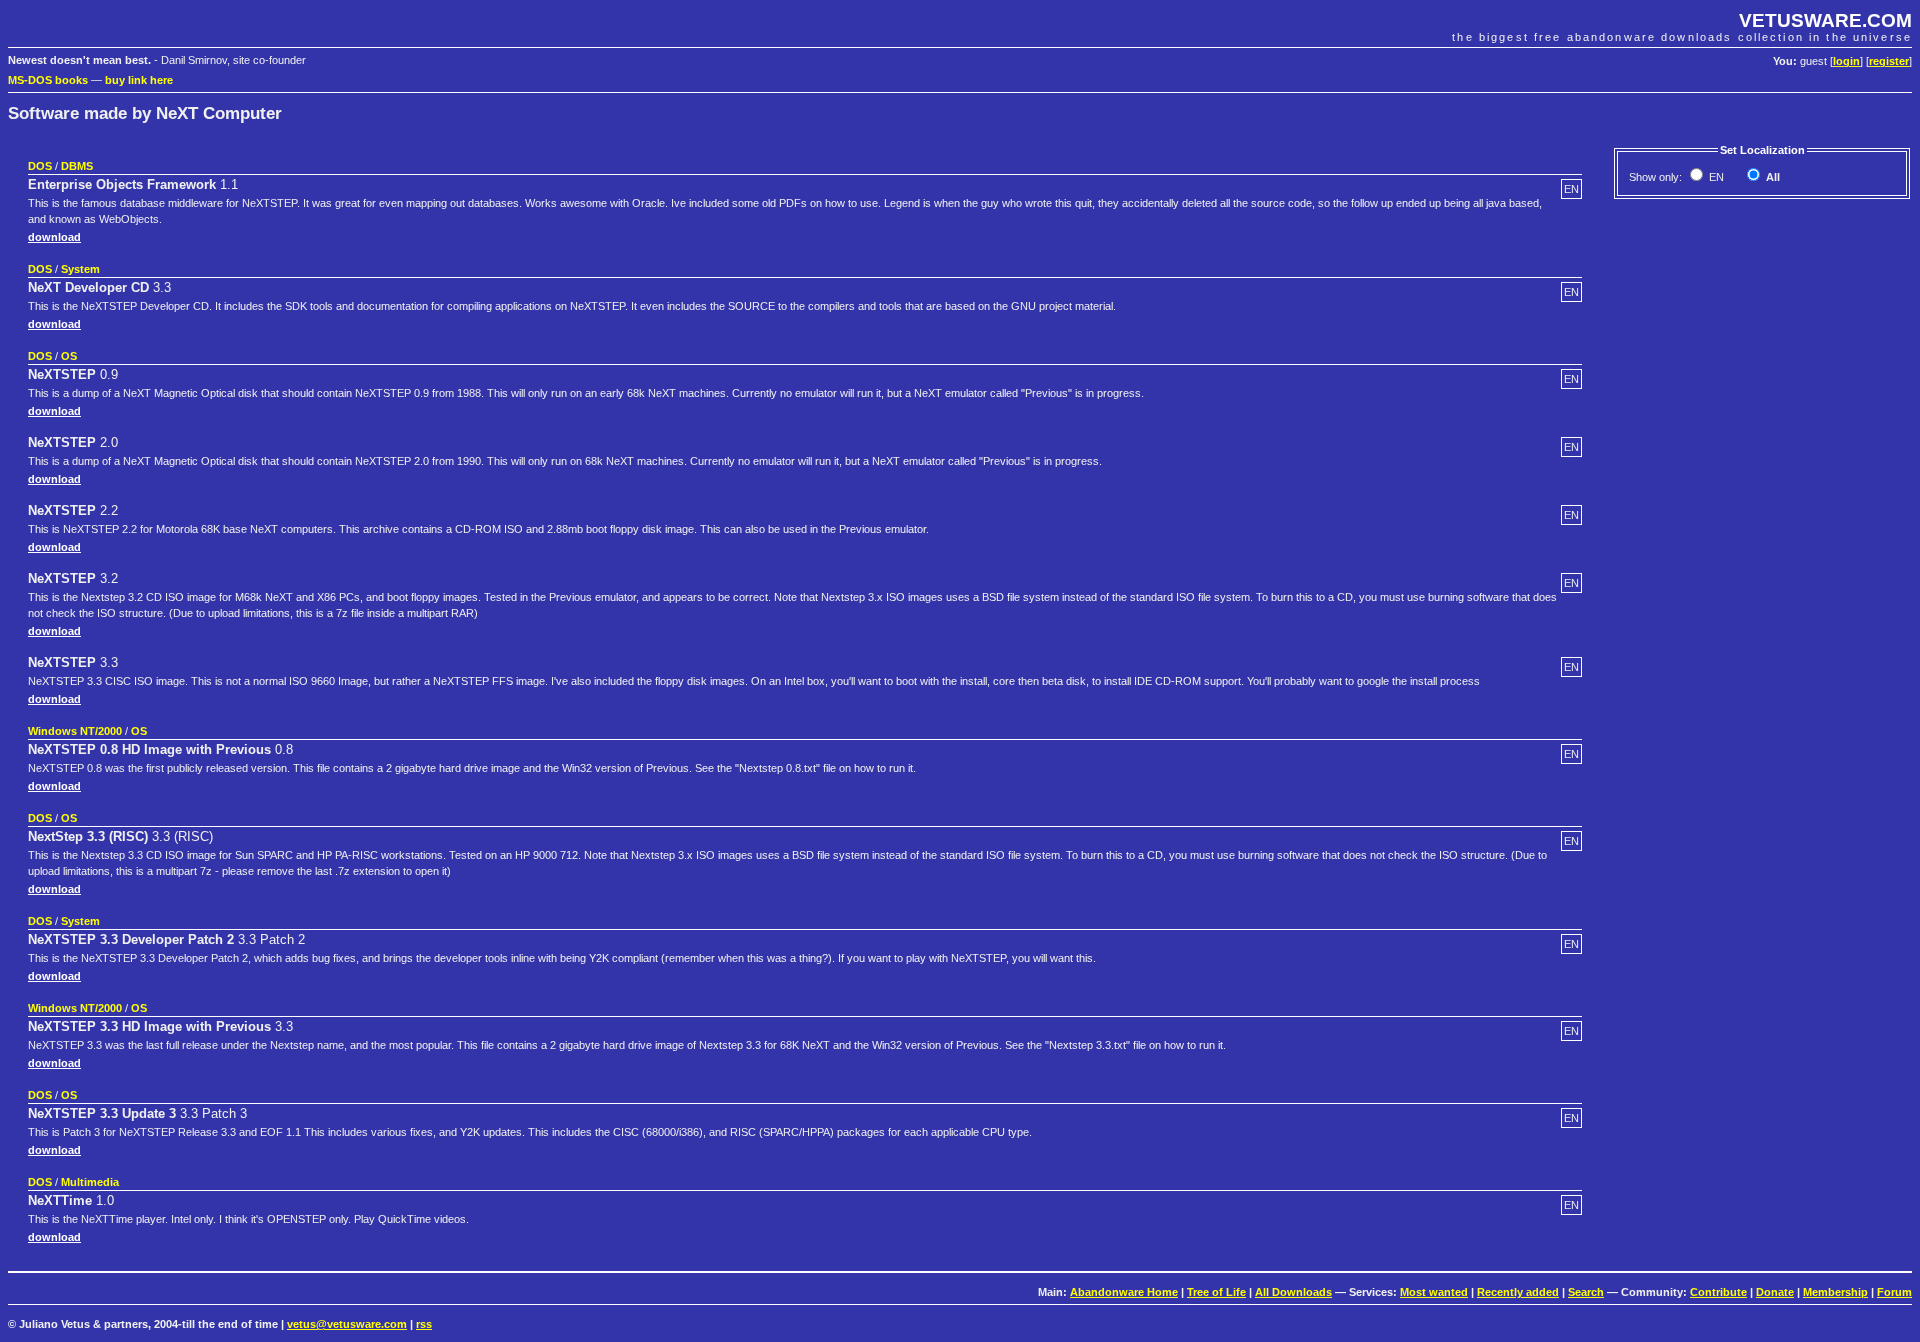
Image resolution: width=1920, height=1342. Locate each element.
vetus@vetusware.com (347, 1324)
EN (1715, 177)
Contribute (1718, 1292)
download (54, 237)
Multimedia (90, 1182)
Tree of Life (1216, 1292)
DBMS (77, 166)
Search (1586, 1292)
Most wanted (1434, 1292)
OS (69, 356)
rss (424, 1324)
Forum (1894, 1292)
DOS (40, 166)
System (80, 269)
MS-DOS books (48, 80)
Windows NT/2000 (75, 731)
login (1846, 61)
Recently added (1518, 1292)
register (1889, 61)
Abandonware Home (1124, 1292)
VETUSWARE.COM (1825, 20)
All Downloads (1293, 1292)
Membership (1835, 1292)
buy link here (139, 80)
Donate (1775, 1292)
